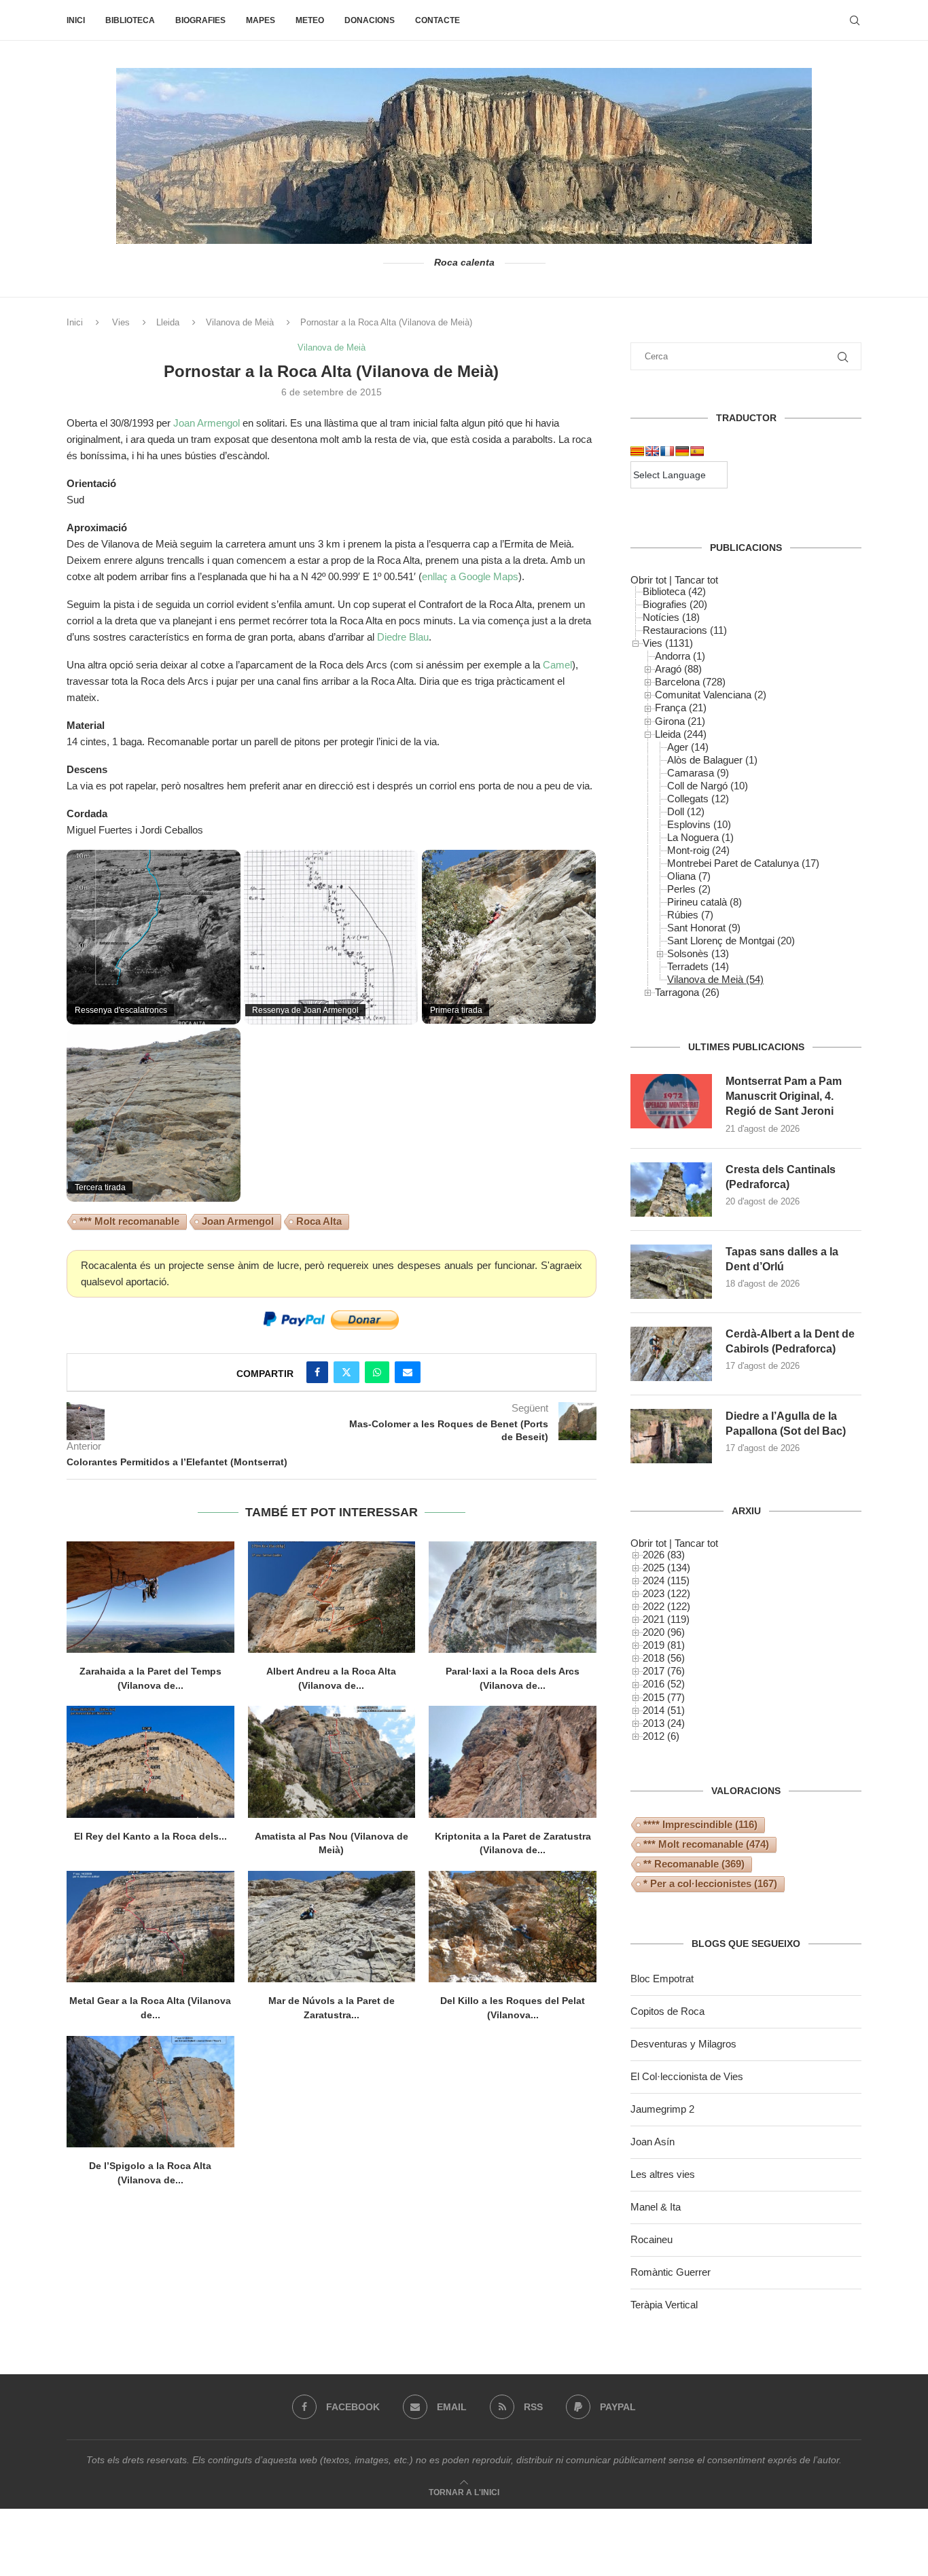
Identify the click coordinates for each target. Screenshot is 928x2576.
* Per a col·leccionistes (710, 1883)
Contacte (438, 20)
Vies (121, 322)
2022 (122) (666, 1606)
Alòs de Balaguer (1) (712, 760)
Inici (76, 20)
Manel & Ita (656, 2207)
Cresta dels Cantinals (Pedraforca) (781, 1177)
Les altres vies (663, 2174)
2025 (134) (666, 1568)
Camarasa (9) (698, 773)
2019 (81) (664, 1645)
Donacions (370, 20)
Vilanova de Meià (240, 322)
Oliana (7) (689, 876)
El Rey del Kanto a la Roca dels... (150, 1836)
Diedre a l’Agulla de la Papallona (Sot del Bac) (786, 1424)
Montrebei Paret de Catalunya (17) (743, 863)
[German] (682, 451)
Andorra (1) (680, 656)
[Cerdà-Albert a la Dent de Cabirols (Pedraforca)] (671, 1354)
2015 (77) (664, 1697)
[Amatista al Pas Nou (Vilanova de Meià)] (332, 1761)
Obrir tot (648, 580)
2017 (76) (664, 1671)
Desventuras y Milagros (683, 2044)
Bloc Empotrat (662, 1979)
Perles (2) (689, 889)
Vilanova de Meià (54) (715, 979)
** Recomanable (694, 1864)
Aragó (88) (678, 669)
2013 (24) (664, 1723)
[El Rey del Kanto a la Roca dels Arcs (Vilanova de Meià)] (150, 1761)
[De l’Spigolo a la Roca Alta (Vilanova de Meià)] (150, 2092)
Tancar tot (696, 580)
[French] (667, 451)
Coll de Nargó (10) (708, 786)
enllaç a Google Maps (470, 576)
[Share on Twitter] (346, 1372)
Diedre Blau (403, 637)
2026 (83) (664, 1555)
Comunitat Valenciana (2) (711, 695)
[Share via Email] (408, 1372)
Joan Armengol (207, 423)
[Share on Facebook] (317, 1372)
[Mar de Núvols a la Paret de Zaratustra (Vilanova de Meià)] (332, 1927)
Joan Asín (653, 2142)
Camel (557, 665)
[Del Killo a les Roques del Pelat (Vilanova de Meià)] (513, 1927)
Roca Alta (319, 1221)
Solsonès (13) (698, 953)
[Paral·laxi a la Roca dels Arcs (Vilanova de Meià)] (513, 1597)
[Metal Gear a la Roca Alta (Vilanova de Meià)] (150, 1927)
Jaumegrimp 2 (662, 2109)
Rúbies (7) (690, 915)
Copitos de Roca (667, 2011)
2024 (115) (666, 1580)
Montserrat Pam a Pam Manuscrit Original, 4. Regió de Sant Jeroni (784, 1096)
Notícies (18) (671, 617)
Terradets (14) (698, 966)
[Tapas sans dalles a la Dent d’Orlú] (671, 1272)
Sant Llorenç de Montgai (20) (731, 941)
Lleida (168, 322)
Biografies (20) (675, 604)
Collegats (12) (698, 799)
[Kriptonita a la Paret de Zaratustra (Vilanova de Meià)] (513, 1761)
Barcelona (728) (690, 682)
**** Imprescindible (700, 1824)
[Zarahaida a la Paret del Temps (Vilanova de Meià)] (150, 1597)
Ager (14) (688, 747)
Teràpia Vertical (664, 2305)
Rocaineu (652, 2239)
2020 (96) (664, 1632)
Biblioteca (130, 20)
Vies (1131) (668, 643)
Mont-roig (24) (698, 850)
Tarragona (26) (687, 992)
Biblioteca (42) (674, 591)
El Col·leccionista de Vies (687, 2076)
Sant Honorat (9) (704, 928)
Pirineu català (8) (704, 902)
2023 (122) (666, 1593)
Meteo (310, 20)
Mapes (261, 20)
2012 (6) (661, 1736)
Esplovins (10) (699, 824)
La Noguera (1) (700, 837)
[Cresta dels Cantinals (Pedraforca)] (671, 1189)
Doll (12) (686, 811)
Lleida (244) (681, 734)
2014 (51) (664, 1710)
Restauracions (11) (685, 630)
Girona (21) (680, 721)
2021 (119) (666, 1619)
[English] (652, 451)
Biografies (200, 20)
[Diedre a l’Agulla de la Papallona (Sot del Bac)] (671, 1436)
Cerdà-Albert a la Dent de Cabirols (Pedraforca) (790, 1341)
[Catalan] (637, 451)
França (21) (681, 708)
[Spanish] (697, 451)
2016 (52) (664, 1684)
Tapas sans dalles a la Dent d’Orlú (782, 1259)
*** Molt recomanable (129, 1221)
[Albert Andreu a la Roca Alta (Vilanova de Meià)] (332, 1597)
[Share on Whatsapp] (377, 1372)
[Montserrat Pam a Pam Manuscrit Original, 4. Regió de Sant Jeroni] (671, 1101)
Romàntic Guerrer (671, 2272)
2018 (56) (664, 1658)
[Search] (855, 20)
